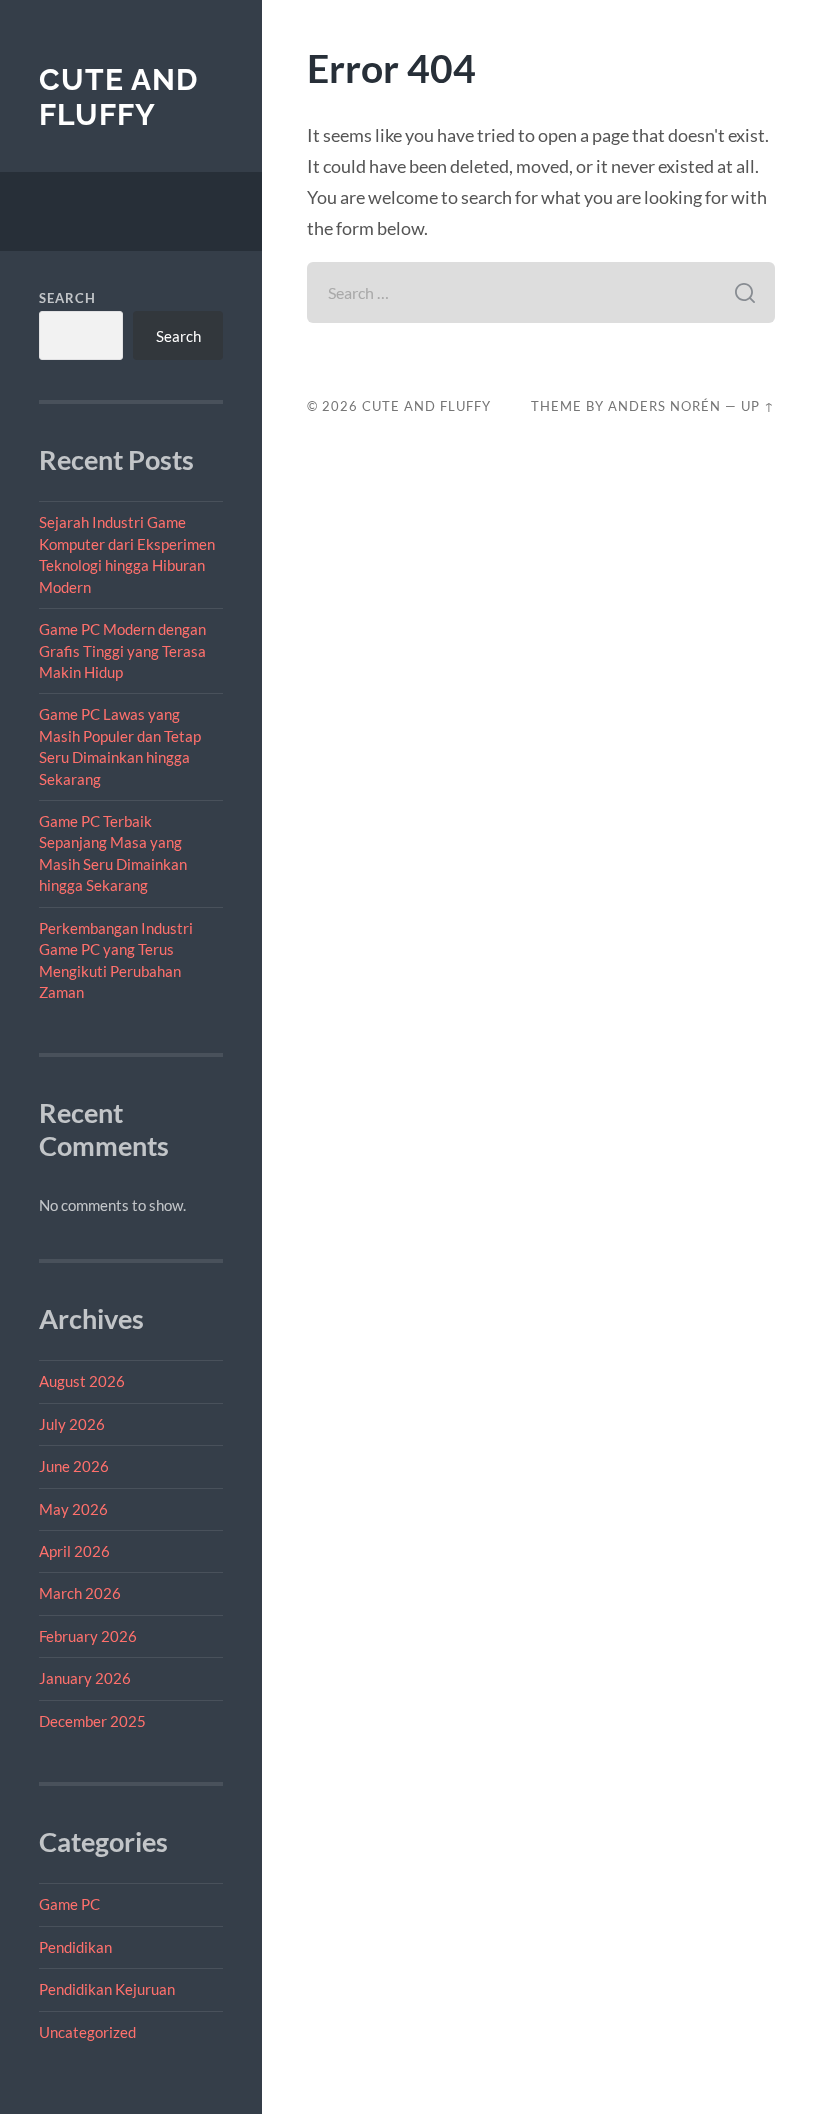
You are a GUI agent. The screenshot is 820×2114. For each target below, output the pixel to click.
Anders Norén (664, 406)
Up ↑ (758, 406)
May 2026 (73, 1509)
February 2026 (88, 1636)
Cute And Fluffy (118, 97)
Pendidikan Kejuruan (107, 1989)
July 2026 (72, 1424)
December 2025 (92, 1721)
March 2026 (80, 1593)
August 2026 (82, 1381)
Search (67, 298)
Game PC (69, 1904)
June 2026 (74, 1466)
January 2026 (85, 1678)
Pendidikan (75, 1947)
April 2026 (74, 1551)
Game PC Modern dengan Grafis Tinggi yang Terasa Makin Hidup (122, 650)
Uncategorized (87, 2032)
